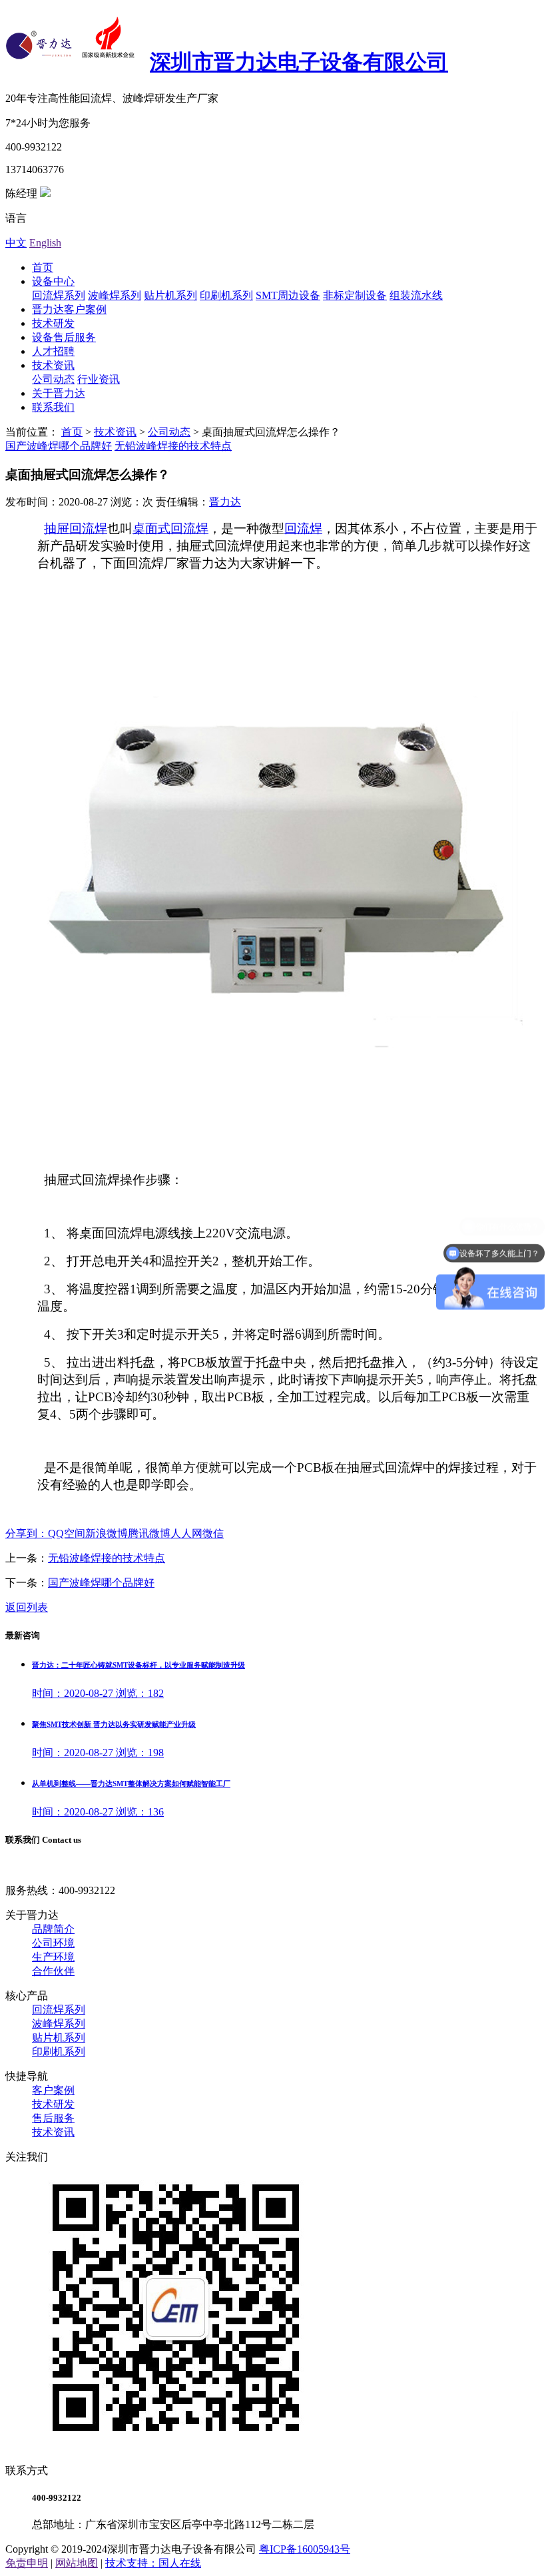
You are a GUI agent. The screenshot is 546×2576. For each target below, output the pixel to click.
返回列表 (27, 1607)
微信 (213, 1533)
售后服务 (53, 2118)
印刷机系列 (226, 295)
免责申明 (27, 2563)
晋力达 (225, 502)
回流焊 (303, 528)
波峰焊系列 (115, 295)
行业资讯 (99, 379)
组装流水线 (416, 295)
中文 (16, 243)
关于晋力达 (59, 393)
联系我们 (53, 407)
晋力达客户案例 (69, 309)
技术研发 (53, 323)
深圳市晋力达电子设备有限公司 (299, 62)
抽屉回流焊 (76, 528)
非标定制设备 (355, 295)
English (45, 243)
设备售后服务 (64, 337)
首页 (43, 267)
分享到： (27, 1533)
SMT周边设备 (288, 295)
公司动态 (53, 379)
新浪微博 (107, 1533)
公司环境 (53, 1943)
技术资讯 (53, 365)
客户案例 (53, 2090)
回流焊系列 (59, 295)
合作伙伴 (53, 1971)
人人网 (186, 1533)
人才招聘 (53, 351)
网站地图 (77, 2563)
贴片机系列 (170, 295)
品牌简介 (53, 1929)
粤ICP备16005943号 (305, 2549)
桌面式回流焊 (170, 528)
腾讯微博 (149, 1533)
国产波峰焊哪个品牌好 (59, 446)
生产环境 (53, 1957)
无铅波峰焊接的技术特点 (173, 446)
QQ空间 (67, 1533)
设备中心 (53, 281)
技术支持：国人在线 (153, 2563)
